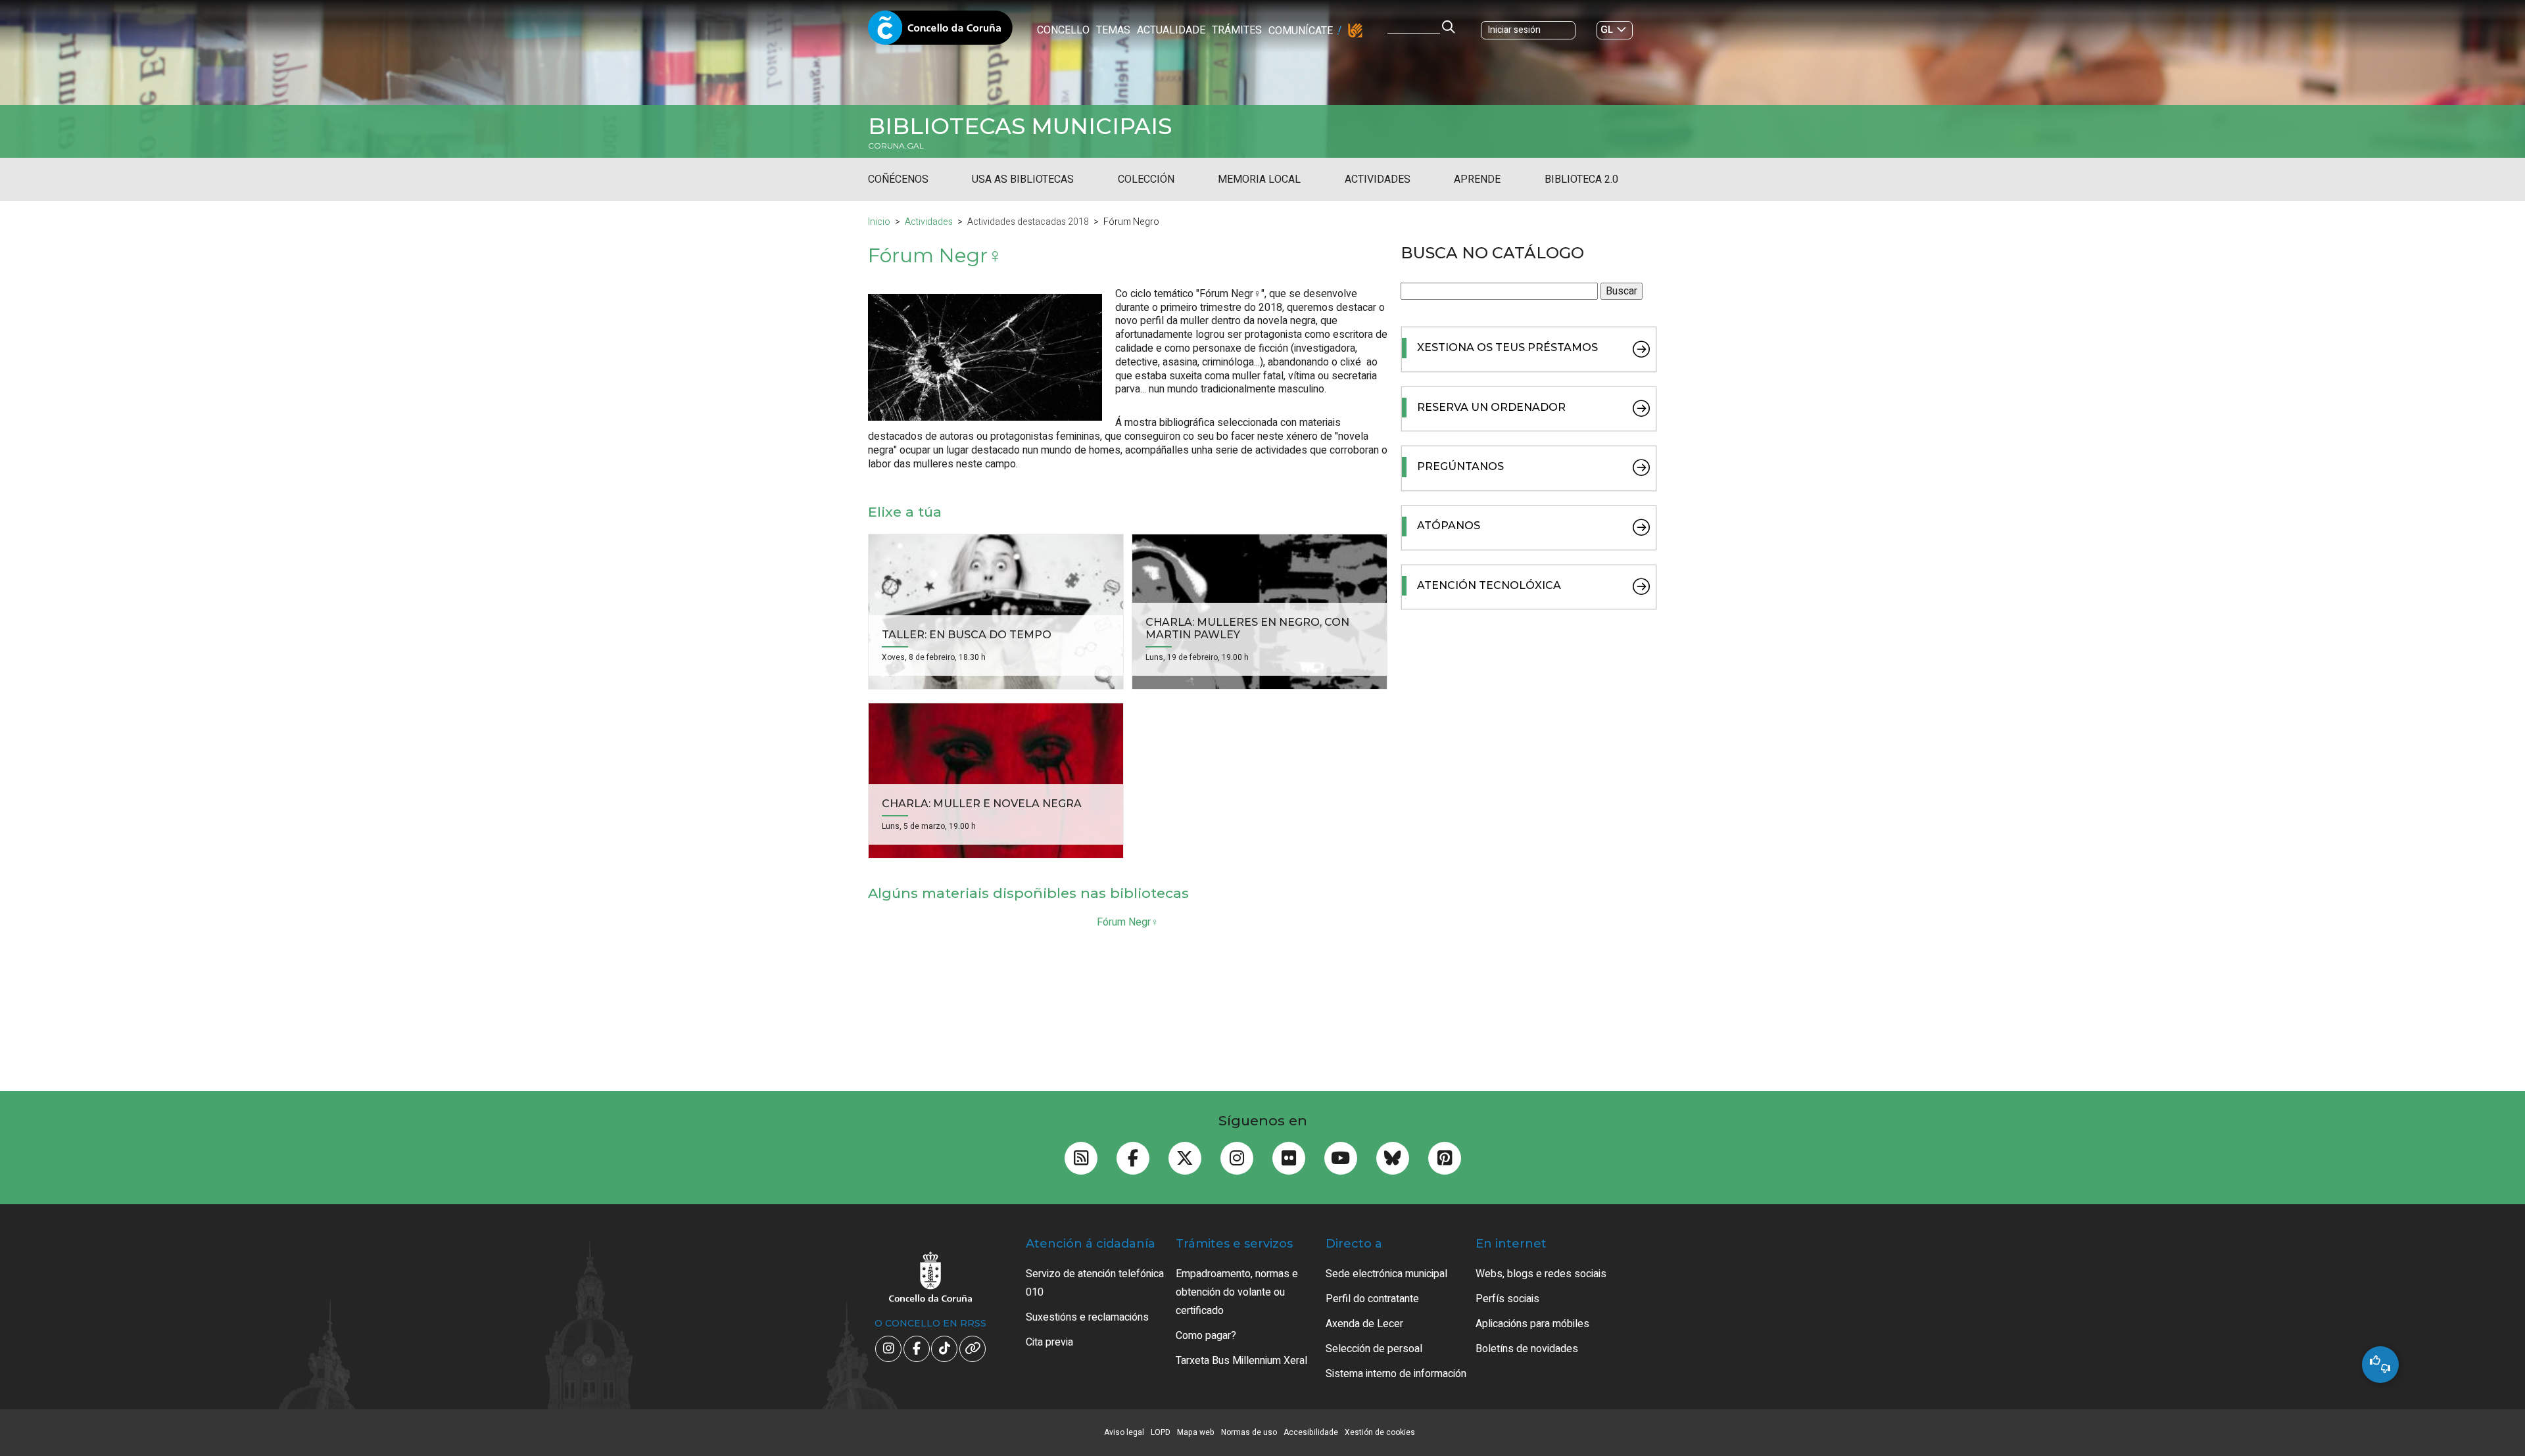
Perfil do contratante (1372, 1299)
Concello (1063, 30)
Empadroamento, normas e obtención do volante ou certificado (1237, 1292)
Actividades (1378, 179)
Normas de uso (1249, 1432)
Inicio (879, 222)
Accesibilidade (1311, 1432)
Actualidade (1171, 30)
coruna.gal (896, 146)
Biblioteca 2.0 (1581, 179)
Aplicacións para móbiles (1532, 1324)
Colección (1146, 179)
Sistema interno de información (1396, 1374)
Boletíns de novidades (1527, 1349)
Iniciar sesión (1514, 30)
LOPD (1161, 1432)
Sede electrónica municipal (1386, 1274)
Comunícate (1301, 31)
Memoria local (1259, 179)
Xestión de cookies (1380, 1432)
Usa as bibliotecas (1023, 179)
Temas (1113, 30)
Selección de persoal (1374, 1349)
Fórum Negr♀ (1128, 922)
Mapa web (1196, 1432)
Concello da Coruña (940, 32)
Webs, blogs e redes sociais (1541, 1274)
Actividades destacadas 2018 (1028, 222)
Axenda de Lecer (1364, 1324)
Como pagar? (1206, 1336)
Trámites (1237, 30)
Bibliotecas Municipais (1020, 126)
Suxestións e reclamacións (1087, 1317)
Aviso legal (1124, 1432)
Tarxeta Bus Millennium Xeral (1241, 1361)
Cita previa (1049, 1342)
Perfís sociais (1507, 1299)
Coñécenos (898, 179)
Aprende (1477, 179)
